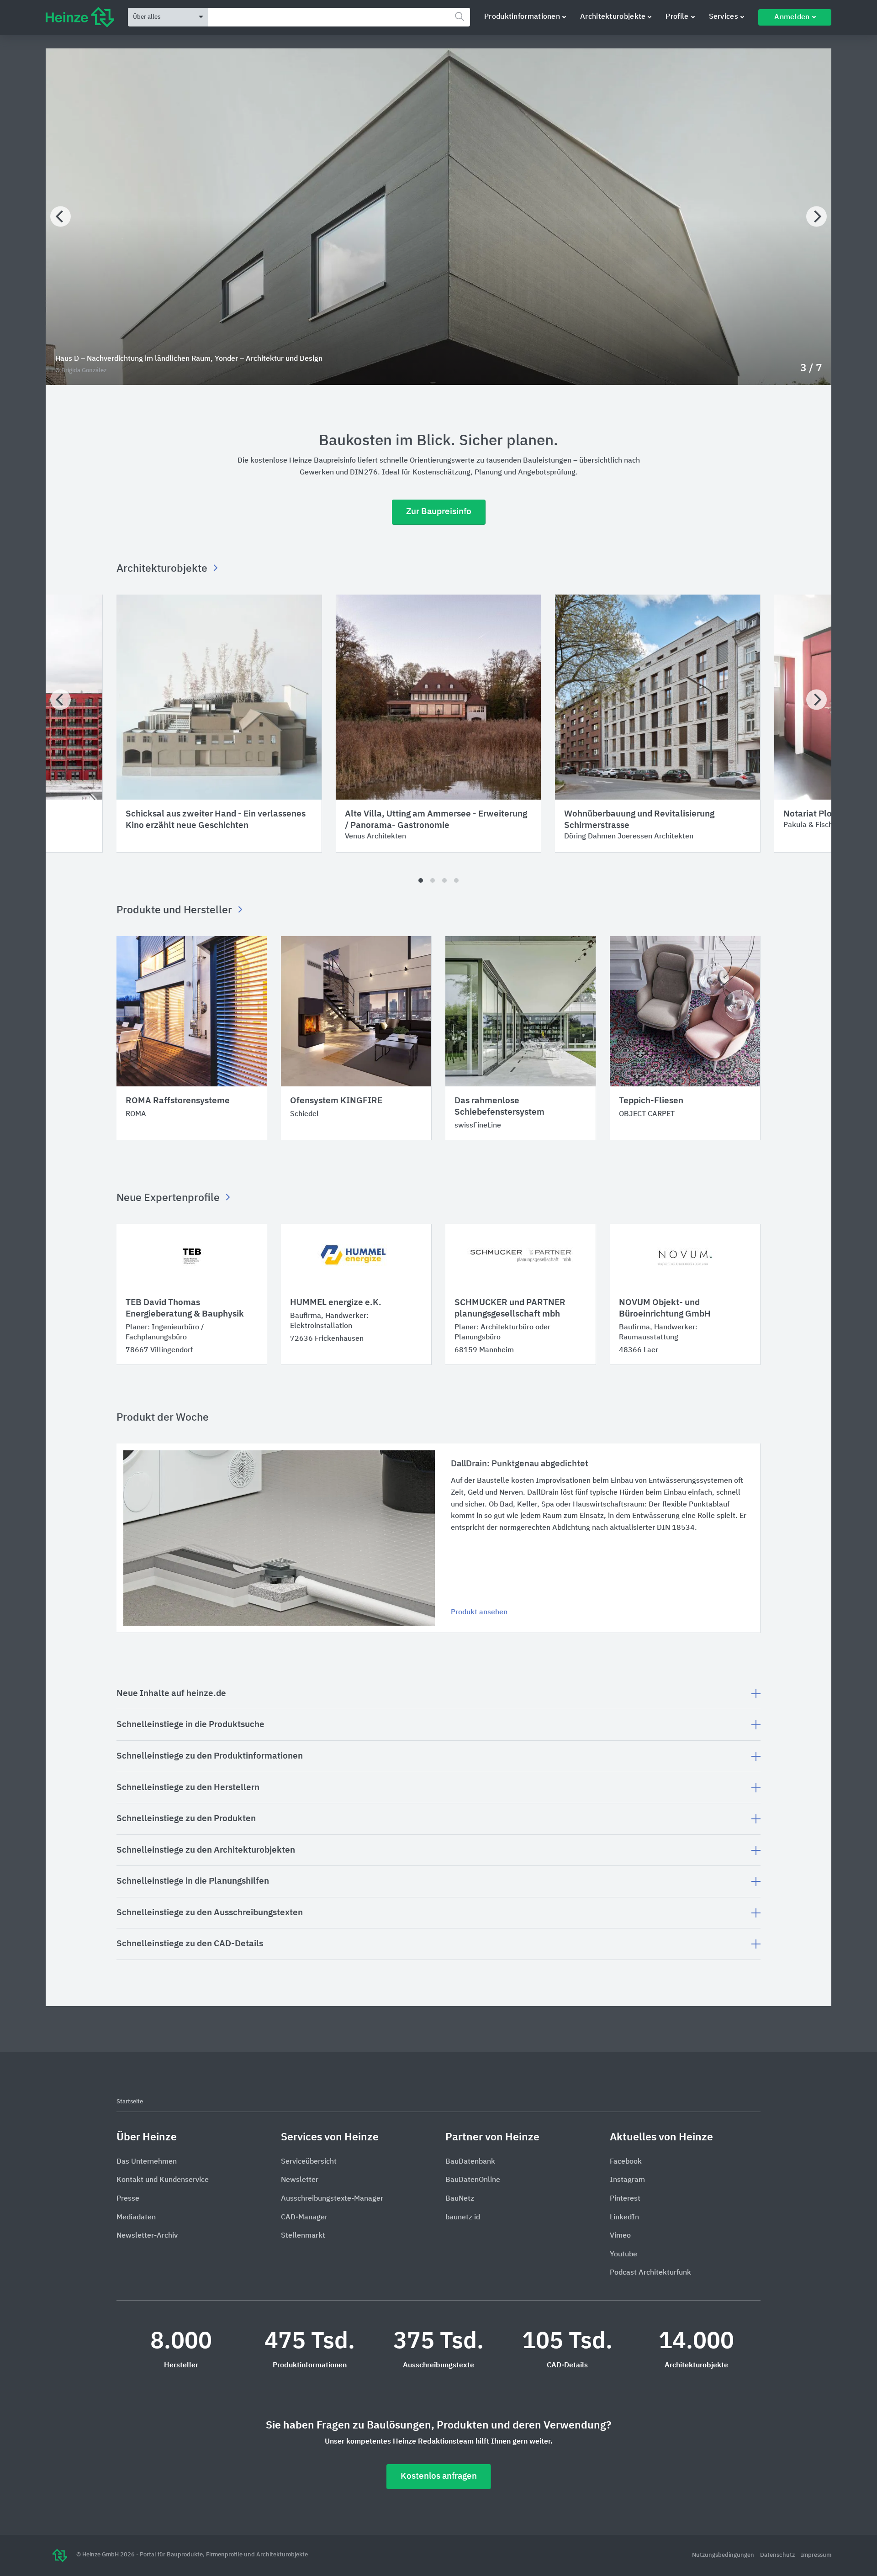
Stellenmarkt (303, 2236)
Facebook (626, 2162)
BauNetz (460, 2199)
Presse (128, 2199)
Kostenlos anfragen (439, 2476)
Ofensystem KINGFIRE (336, 1101)
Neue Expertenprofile (169, 1198)
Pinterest (625, 2199)
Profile (677, 17)
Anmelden (792, 17)
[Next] (816, 217)
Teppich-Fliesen (651, 1101)
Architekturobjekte (613, 17)
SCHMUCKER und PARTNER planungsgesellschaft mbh (510, 1308)
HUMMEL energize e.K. (336, 1303)
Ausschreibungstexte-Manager (332, 2199)
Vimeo (620, 2236)
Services (724, 17)
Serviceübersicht (309, 2162)
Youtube (623, 2255)
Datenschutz (778, 2555)
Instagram (627, 2180)
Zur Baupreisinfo (439, 512)
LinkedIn (624, 2218)
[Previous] (61, 217)
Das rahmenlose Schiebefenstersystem (499, 1106)
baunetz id (463, 2218)
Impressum (816, 2555)
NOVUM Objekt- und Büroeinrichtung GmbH (665, 1308)
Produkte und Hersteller (175, 910)
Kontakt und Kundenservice (163, 2180)
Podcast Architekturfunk (650, 2273)
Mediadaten (136, 2218)
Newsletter (300, 2180)
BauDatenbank (470, 2162)
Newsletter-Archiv (147, 2236)
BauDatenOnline (473, 2180)
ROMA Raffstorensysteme (178, 1101)
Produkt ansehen (479, 1612)
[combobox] (339, 17)
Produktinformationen (522, 17)
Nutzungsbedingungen (724, 2555)
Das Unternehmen (147, 2162)
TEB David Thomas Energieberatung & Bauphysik (185, 1308)
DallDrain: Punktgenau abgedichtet (520, 1464)
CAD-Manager (304, 2218)
